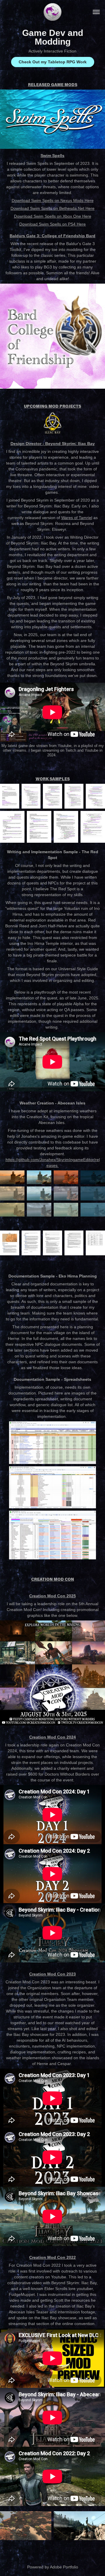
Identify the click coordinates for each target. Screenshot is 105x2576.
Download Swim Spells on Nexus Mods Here (53, 200)
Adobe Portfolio (64, 2567)
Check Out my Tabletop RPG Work (53, 62)
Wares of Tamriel (77, 518)
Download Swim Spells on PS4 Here (52, 224)
